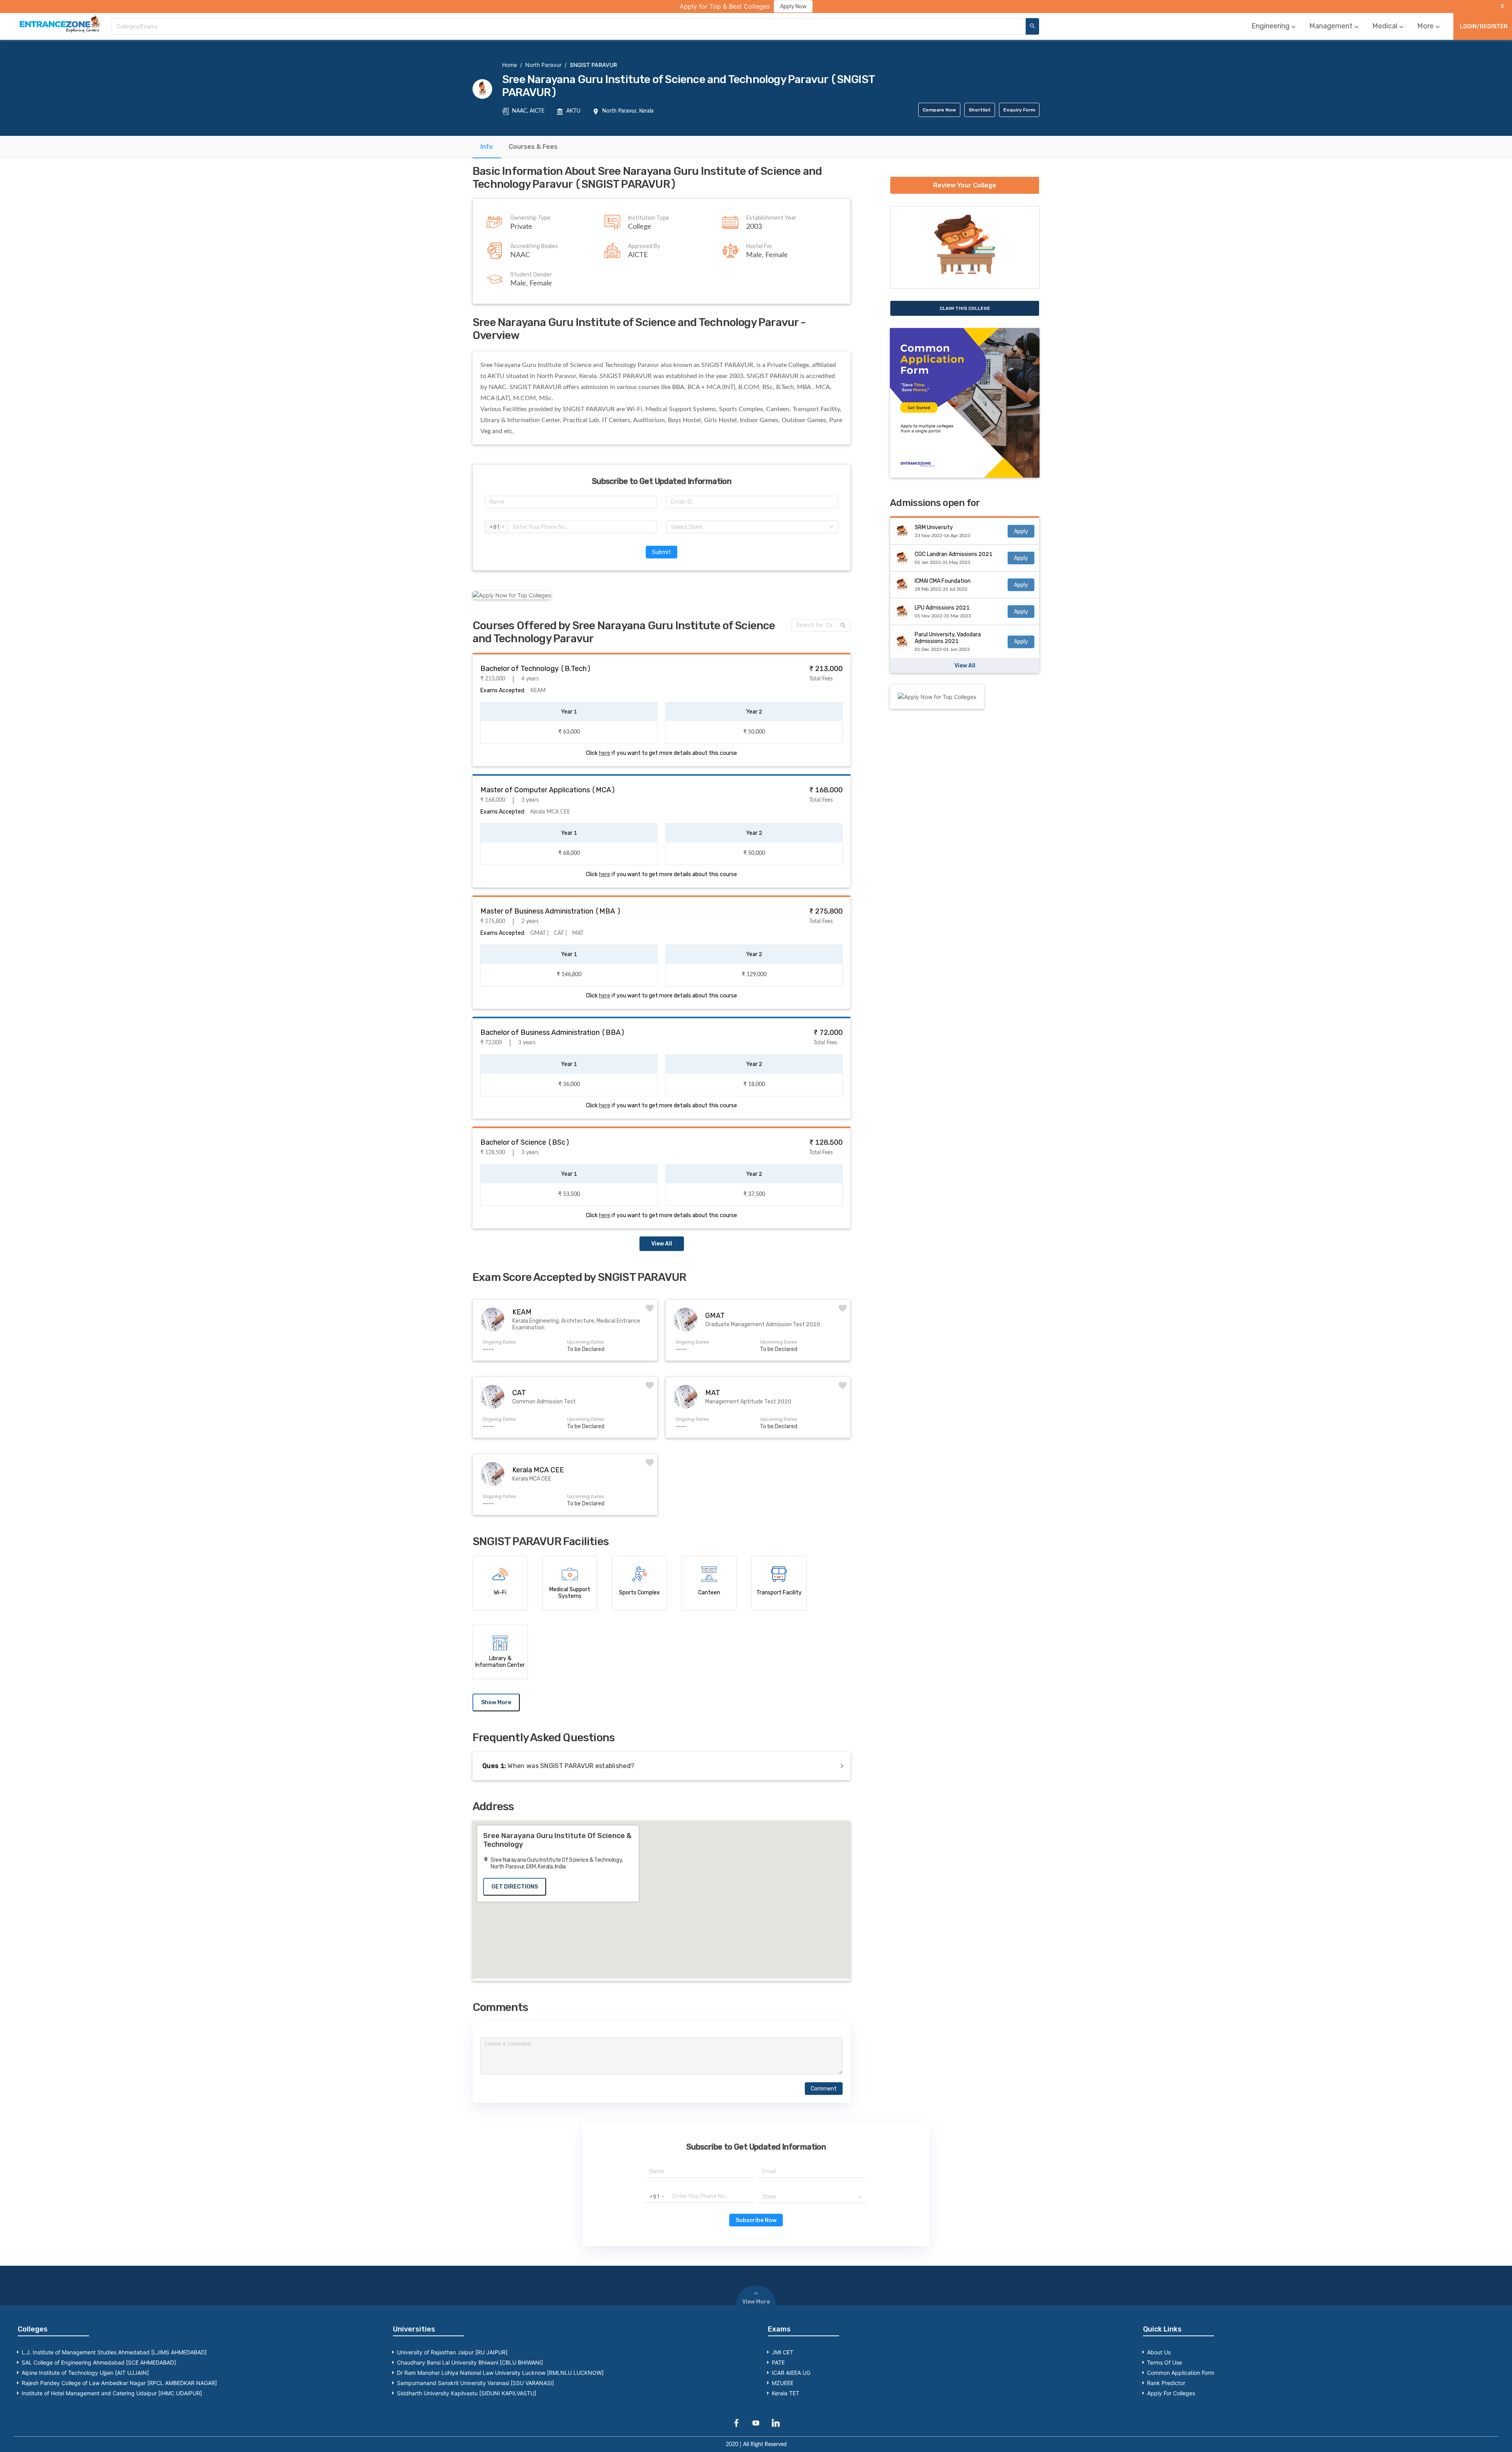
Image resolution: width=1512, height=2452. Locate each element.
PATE (778, 2362)
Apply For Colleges (1171, 2393)
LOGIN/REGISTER (1484, 27)
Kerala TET (786, 2393)
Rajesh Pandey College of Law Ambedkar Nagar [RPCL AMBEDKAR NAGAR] (119, 2383)
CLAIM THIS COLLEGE (965, 308)
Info (487, 147)
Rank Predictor (1166, 2383)
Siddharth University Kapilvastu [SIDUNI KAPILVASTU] (467, 2393)
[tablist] (756, 147)
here (605, 753)
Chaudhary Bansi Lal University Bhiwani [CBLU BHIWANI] (470, 2362)
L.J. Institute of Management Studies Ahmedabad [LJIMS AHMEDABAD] (114, 2352)
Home (510, 65)
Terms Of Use (1165, 2362)
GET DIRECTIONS (515, 1887)
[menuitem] (1274, 26)
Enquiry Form (1019, 110)
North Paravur (543, 65)
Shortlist (980, 110)
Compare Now (939, 110)
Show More (496, 1702)
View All (662, 1244)
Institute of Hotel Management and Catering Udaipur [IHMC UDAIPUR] (112, 2393)
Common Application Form (1181, 2373)
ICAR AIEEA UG (791, 2373)
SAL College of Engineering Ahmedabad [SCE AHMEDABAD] (99, 2362)
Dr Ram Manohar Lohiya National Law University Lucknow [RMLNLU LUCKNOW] (500, 2373)
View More (756, 2302)
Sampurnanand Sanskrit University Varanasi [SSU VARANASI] (475, 2383)
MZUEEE (783, 2383)
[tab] (487, 147)
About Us (1159, 2352)
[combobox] (569, 26)
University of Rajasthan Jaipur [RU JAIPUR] (452, 2352)
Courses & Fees (533, 147)
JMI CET (783, 2352)
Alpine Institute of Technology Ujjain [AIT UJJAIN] (85, 2373)
